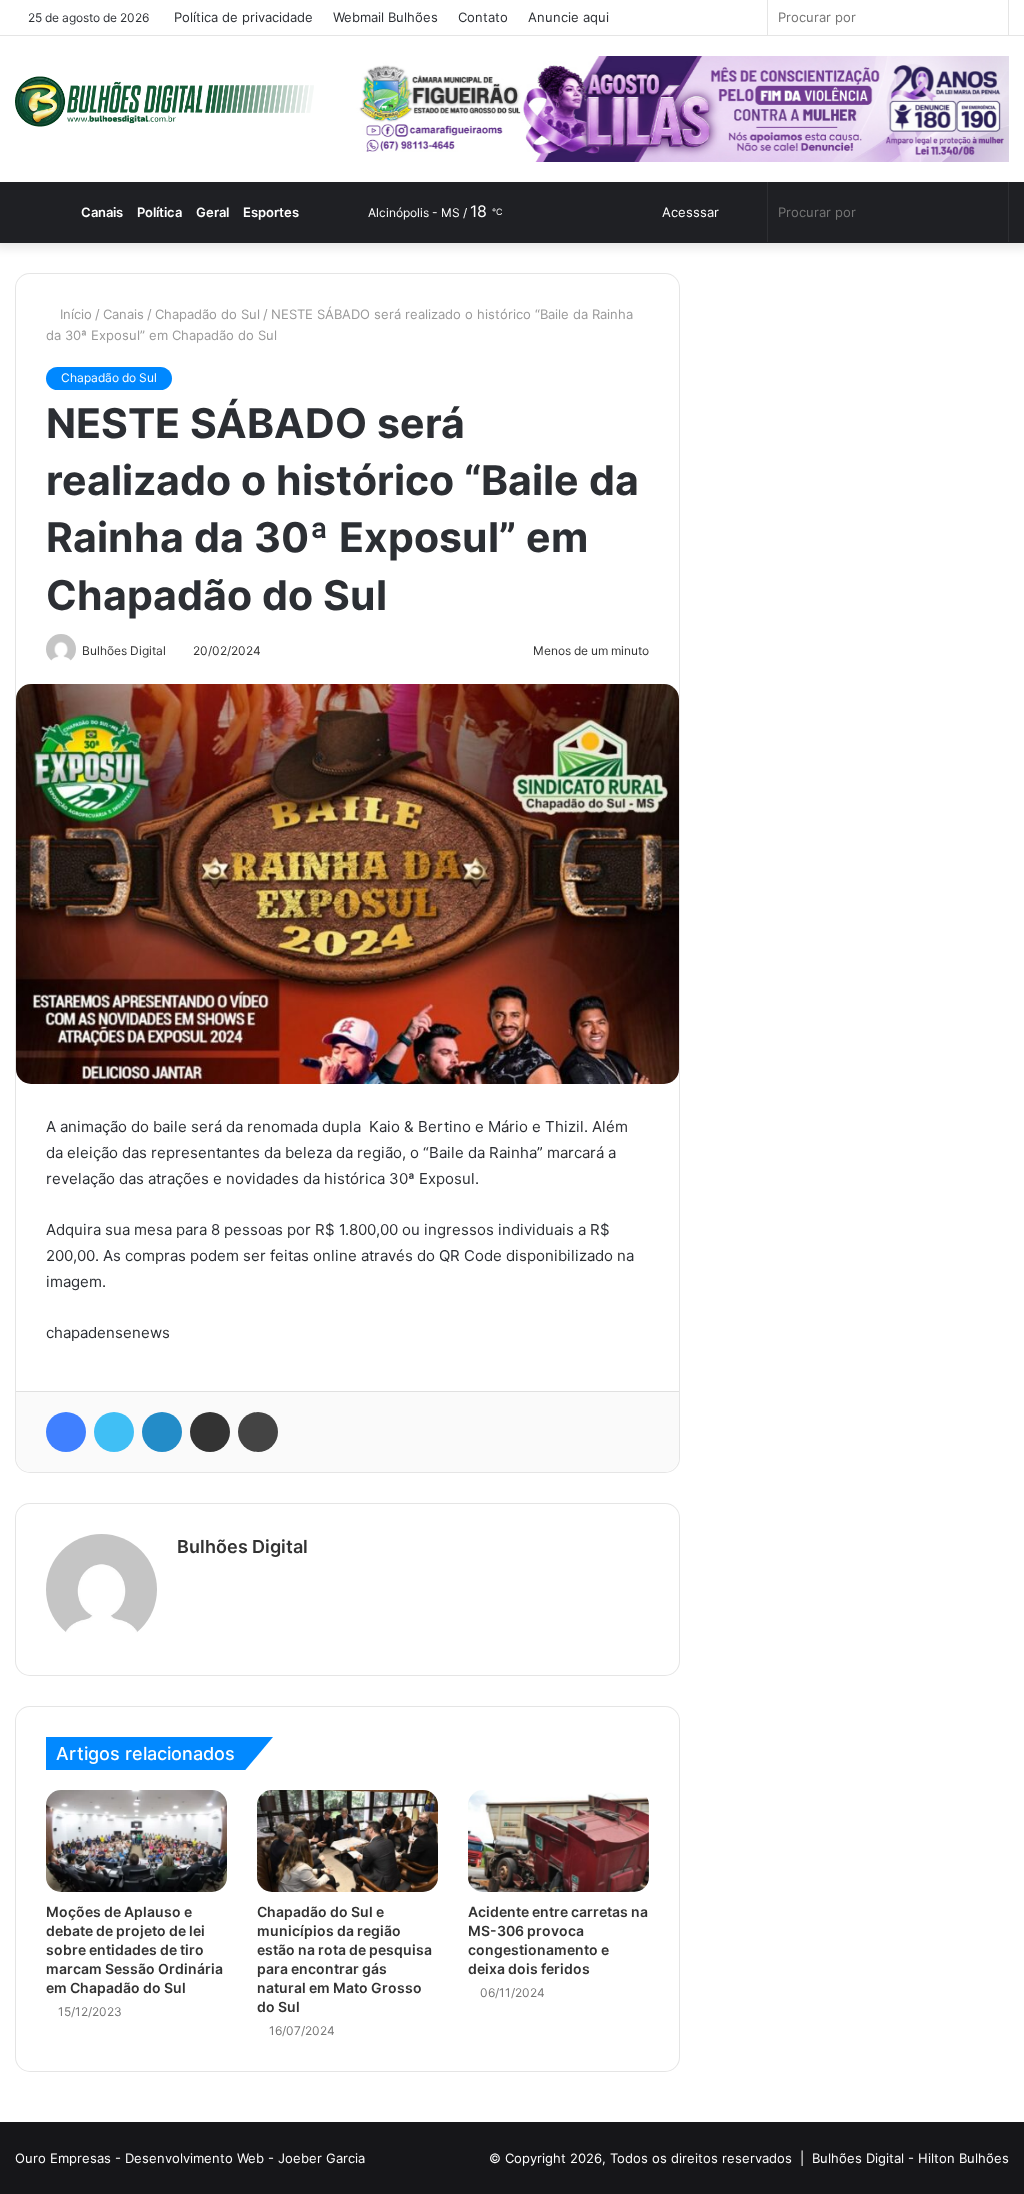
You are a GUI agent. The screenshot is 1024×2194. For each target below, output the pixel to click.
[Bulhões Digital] (170, 101)
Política (172, 212)
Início (76, 314)
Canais (113, 212)
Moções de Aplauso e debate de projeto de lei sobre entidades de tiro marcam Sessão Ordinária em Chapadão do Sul (134, 1949)
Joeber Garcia (321, 2158)
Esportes (284, 212)
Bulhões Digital (242, 1546)
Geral (225, 212)
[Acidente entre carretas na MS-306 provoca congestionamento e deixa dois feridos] (558, 1841)
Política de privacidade (244, 17)
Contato (484, 17)
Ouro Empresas (63, 2158)
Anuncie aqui (569, 17)
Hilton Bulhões (963, 2158)
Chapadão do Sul (209, 314)
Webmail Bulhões (386, 17)
